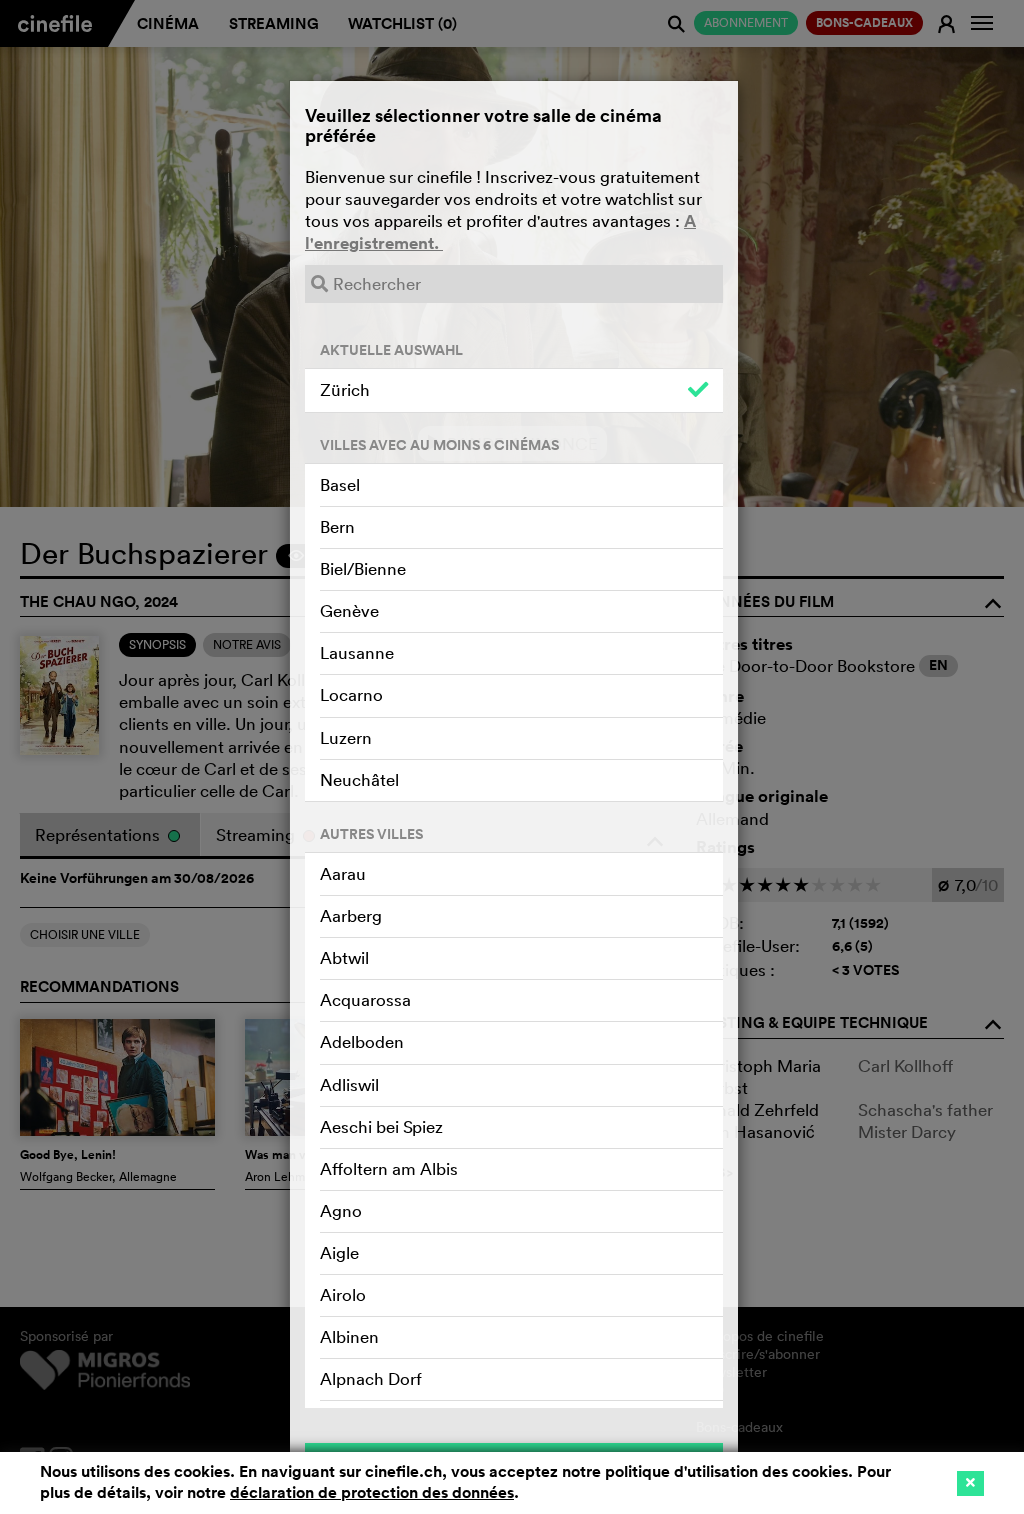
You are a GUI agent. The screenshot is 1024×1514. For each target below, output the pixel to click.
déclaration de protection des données (372, 1492)
